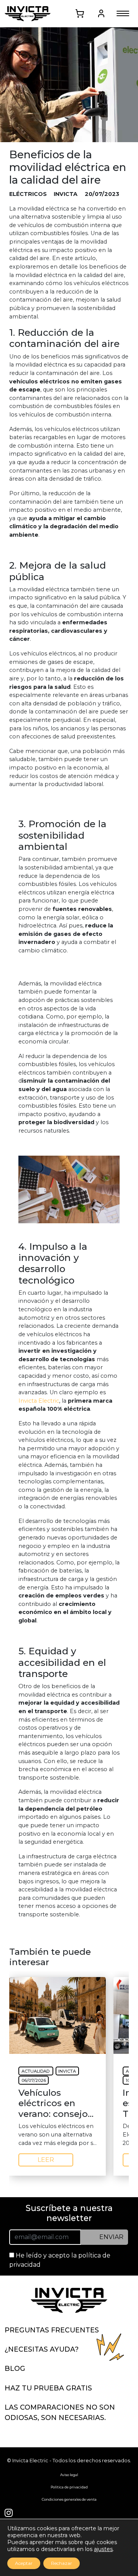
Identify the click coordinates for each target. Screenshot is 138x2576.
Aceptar (24, 2563)
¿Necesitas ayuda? (42, 2349)
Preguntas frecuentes (52, 2330)
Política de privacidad (69, 2487)
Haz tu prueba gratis (48, 2388)
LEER (46, 2160)
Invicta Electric (39, 1401)
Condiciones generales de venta (69, 2499)
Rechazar (62, 2563)
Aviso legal (69, 2475)
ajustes (103, 2549)
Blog (15, 2368)
